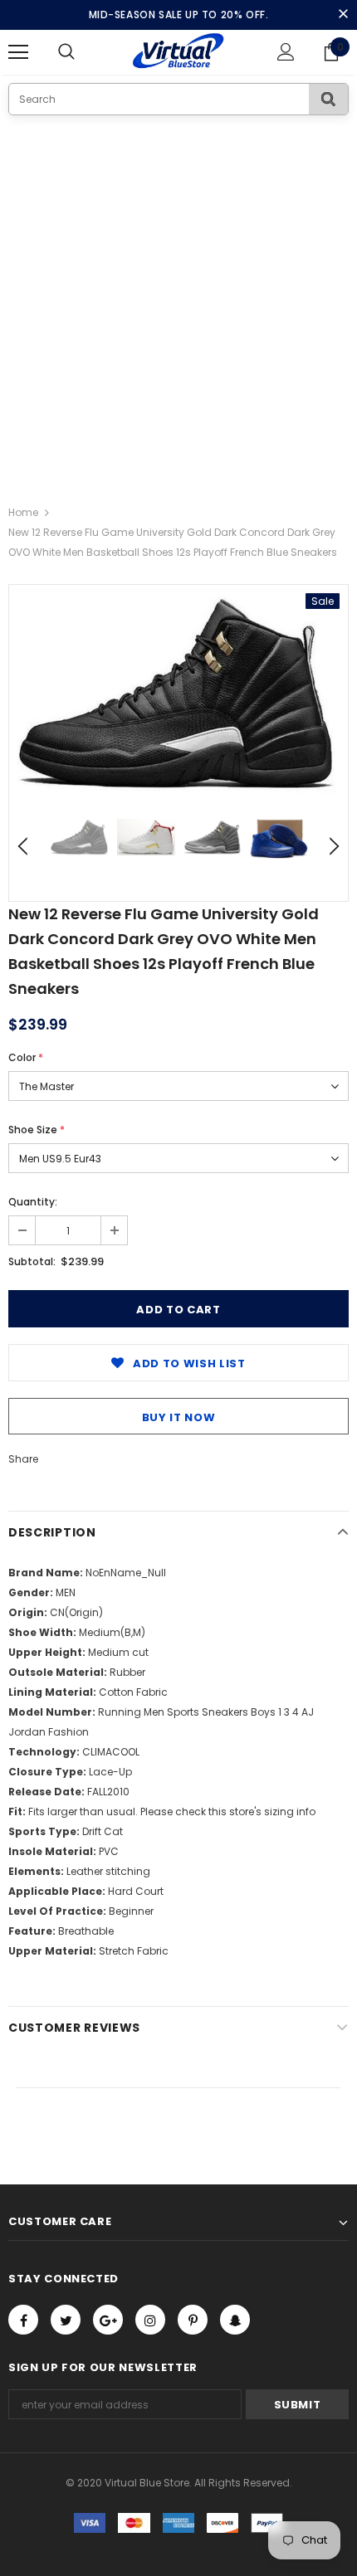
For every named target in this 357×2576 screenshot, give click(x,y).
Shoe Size (37, 1130)
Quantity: (33, 1202)
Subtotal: (32, 1261)
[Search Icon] (83, 52)
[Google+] (108, 2320)
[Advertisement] (178, 302)
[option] (178, 694)
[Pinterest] (193, 2320)
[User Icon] (286, 52)
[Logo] (179, 51)
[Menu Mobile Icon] (18, 52)
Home (23, 512)
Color (26, 1057)
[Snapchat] (235, 2320)
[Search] (328, 99)
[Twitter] (66, 2320)
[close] (343, 15)
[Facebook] (23, 2320)
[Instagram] (150, 2320)
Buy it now (179, 1417)
